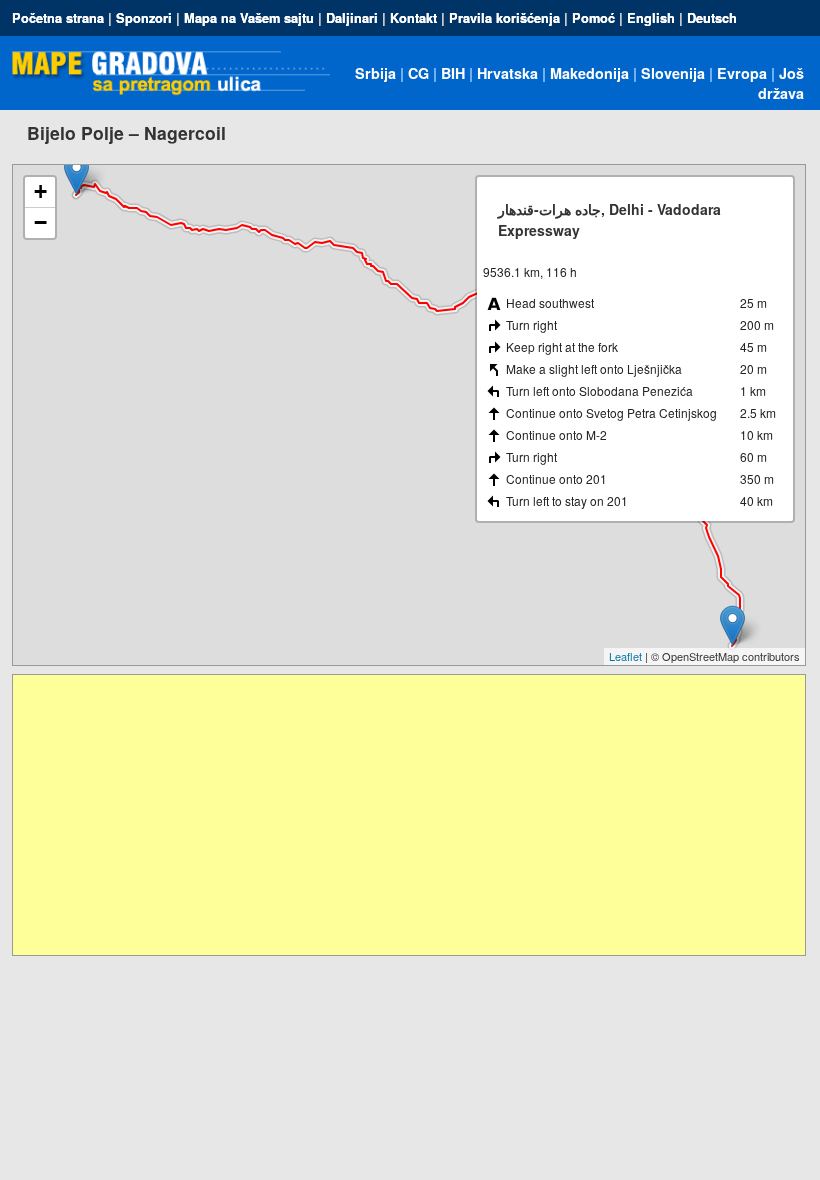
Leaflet (625, 656)
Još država (781, 83)
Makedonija (589, 73)
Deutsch (712, 18)
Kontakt (413, 18)
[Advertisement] (408, 815)
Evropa (742, 73)
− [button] (40, 222)
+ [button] (40, 191)
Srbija (375, 73)
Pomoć (593, 18)
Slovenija (673, 73)
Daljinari (352, 18)
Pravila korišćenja (504, 18)
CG (418, 73)
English (651, 18)
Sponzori (144, 18)
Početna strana (58, 18)
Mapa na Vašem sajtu (249, 18)
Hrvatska (507, 73)
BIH (453, 73)
